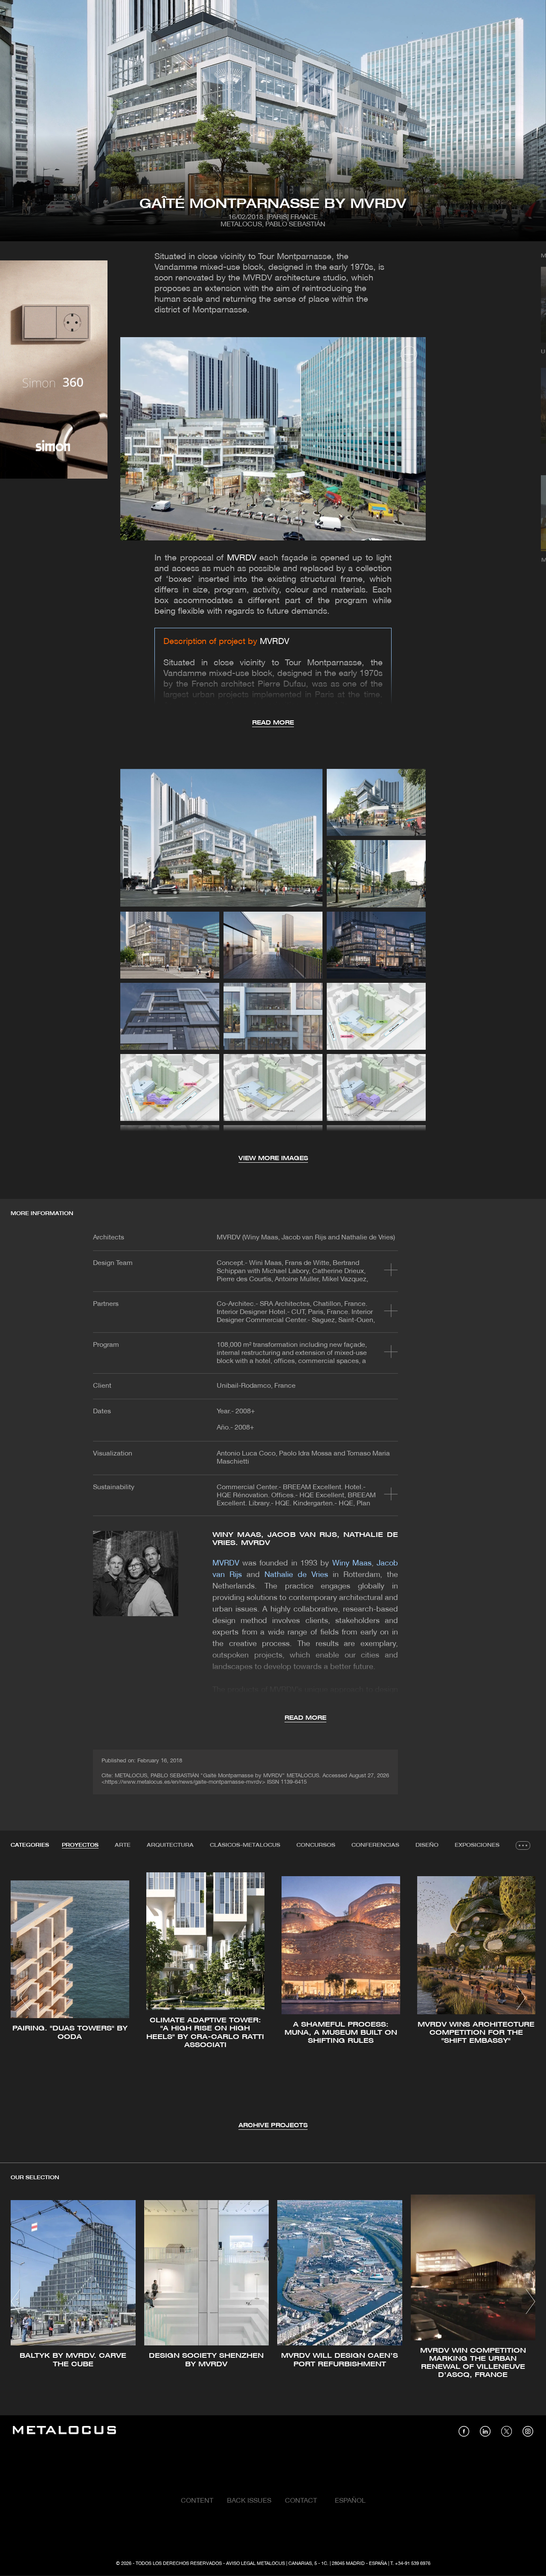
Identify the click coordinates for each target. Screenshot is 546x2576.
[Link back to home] (64, 2431)
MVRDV (242, 558)
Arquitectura (170, 1845)
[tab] (80, 1845)
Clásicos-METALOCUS (245, 1845)
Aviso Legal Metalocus (256, 2564)
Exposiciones (477, 1845)
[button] (25, 1998)
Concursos (316, 1845)
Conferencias (375, 1845)
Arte (123, 1845)
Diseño (427, 1845)
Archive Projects (273, 2126)
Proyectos (80, 1845)
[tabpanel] (273, 1999)
